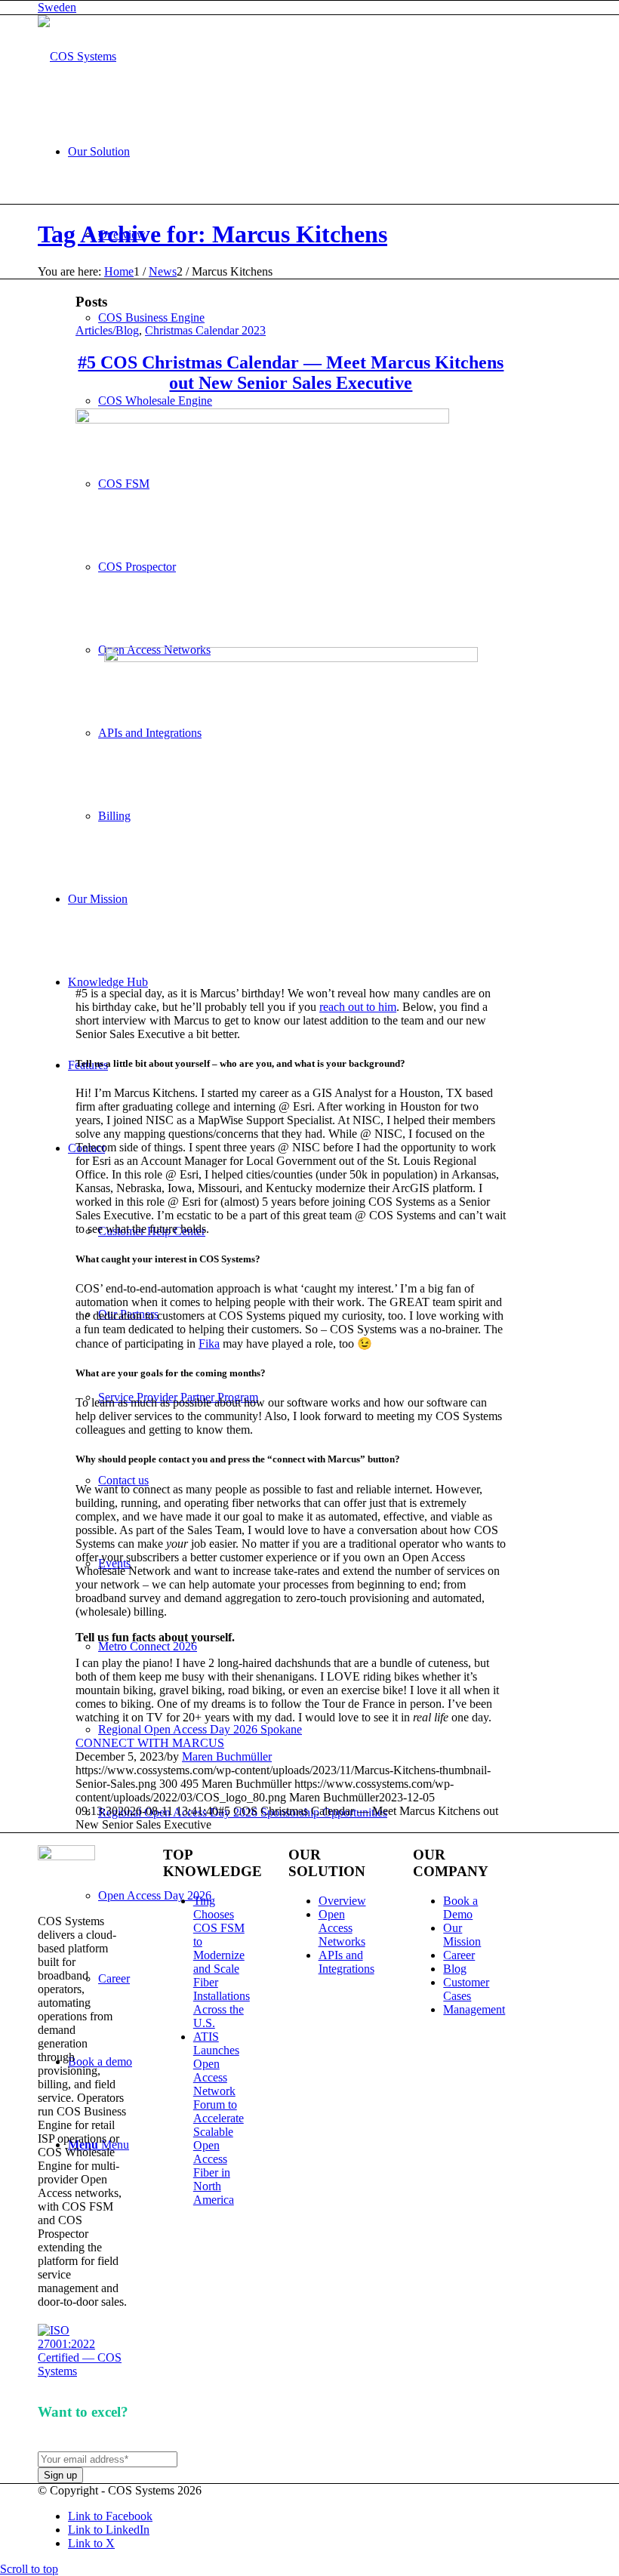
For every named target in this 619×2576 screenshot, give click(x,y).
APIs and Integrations (346, 1962)
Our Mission (462, 1935)
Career (459, 1955)
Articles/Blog (107, 330)
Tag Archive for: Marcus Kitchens (212, 234)
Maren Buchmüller (227, 1756)
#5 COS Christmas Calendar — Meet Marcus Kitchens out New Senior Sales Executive (291, 373)
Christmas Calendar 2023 (205, 330)
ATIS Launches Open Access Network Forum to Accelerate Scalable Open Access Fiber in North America (219, 2118)
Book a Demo (460, 1907)
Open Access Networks (342, 1928)
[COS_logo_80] (77, 56)
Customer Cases (466, 1989)
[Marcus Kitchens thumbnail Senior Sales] (262, 419)
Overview (342, 1901)
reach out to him (358, 1007)
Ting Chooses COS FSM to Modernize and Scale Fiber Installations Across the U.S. (222, 1962)
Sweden (57, 7)
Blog (455, 1969)
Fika (209, 1343)
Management (474, 2009)
